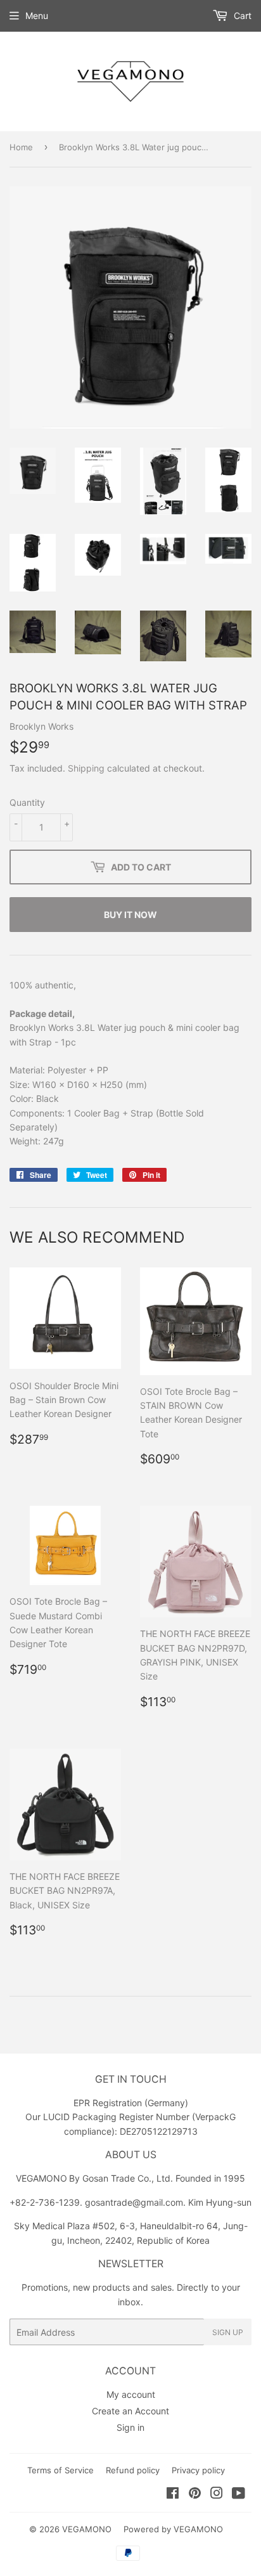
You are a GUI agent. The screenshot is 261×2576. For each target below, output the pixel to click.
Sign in (130, 2427)
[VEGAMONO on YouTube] (239, 2495)
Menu (37, 16)
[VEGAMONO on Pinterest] (195, 2495)
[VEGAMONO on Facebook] (173, 2495)
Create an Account (130, 2411)
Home (21, 147)
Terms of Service (60, 2470)
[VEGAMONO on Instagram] (217, 2495)
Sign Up (228, 2332)
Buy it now (130, 915)
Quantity (27, 802)
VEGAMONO (87, 2529)
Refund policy (133, 2470)
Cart (241, 16)
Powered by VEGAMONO (173, 2529)
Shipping (86, 768)
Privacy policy (198, 2470)
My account (131, 2394)
